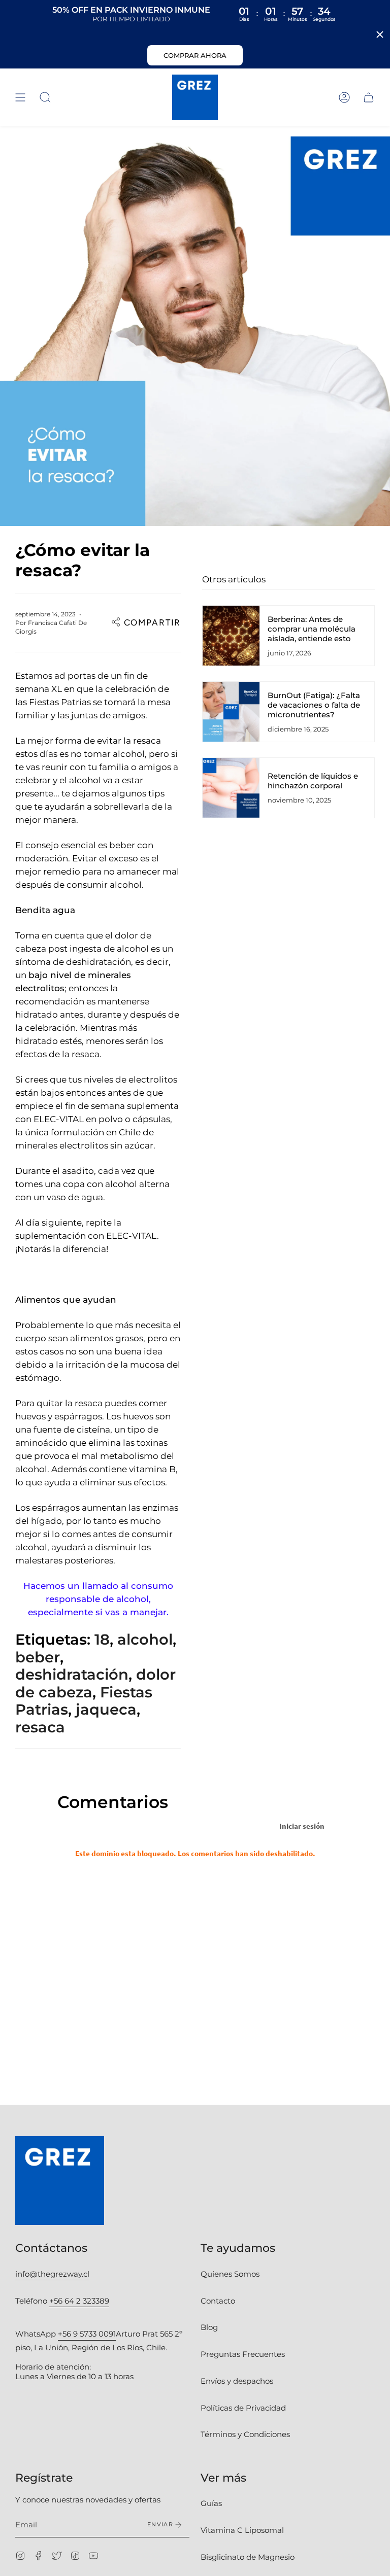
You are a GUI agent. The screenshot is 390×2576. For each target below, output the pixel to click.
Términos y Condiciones (245, 2434)
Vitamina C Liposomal (242, 2530)
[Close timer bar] (380, 34)
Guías (211, 2503)
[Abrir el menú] (20, 97)
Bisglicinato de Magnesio (248, 2557)
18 (102, 1639)
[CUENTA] (344, 97)
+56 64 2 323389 (79, 2301)
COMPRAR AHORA (195, 55)
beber (38, 1657)
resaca (40, 1727)
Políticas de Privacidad (243, 2408)
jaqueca (106, 1709)
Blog (209, 2327)
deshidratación (72, 1674)
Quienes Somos (230, 2274)
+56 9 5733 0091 (87, 2334)
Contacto (218, 2301)
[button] (45, 97)
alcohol (145, 1639)
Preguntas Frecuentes (243, 2354)
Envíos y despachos (237, 2381)
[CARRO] (369, 97)
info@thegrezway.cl (52, 2274)
